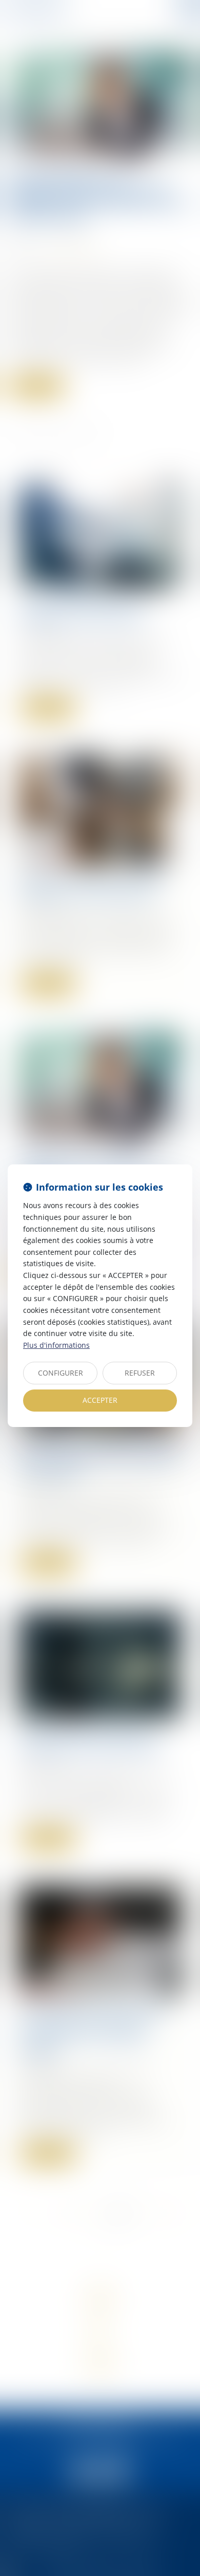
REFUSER (140, 1373)
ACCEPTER (100, 1400)
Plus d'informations (56, 1345)
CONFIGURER (61, 1373)
